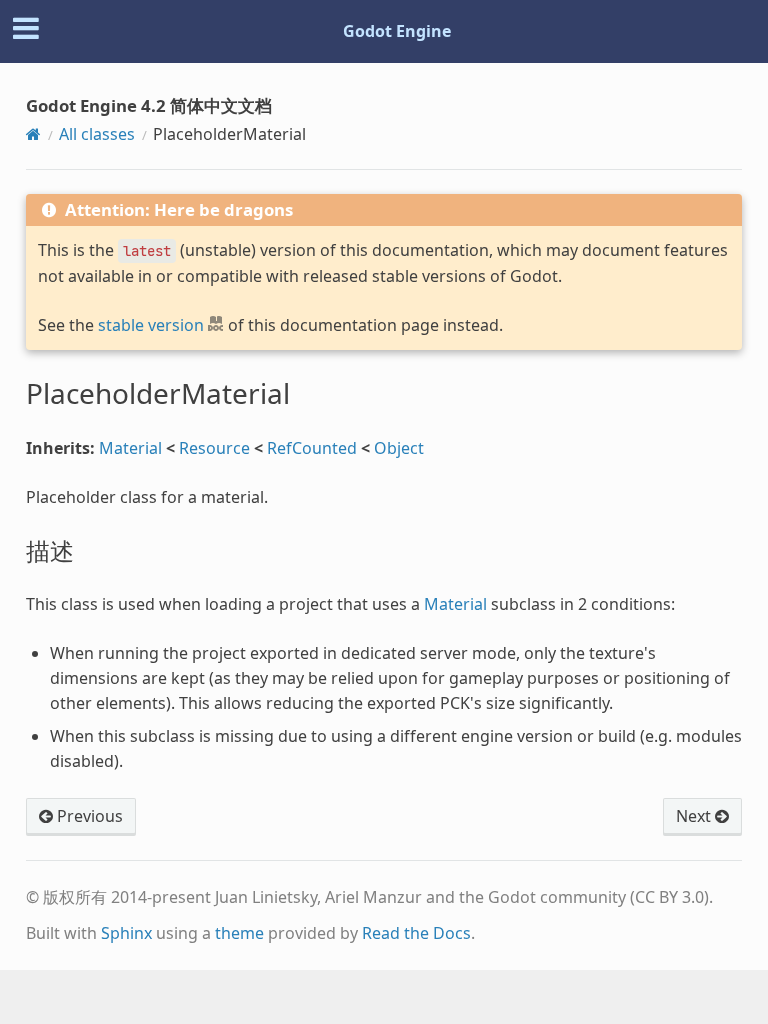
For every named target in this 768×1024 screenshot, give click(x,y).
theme (239, 933)
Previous (88, 816)
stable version (151, 325)
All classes (97, 134)
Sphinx (126, 933)
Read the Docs (416, 933)
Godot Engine (397, 31)
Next (695, 816)
